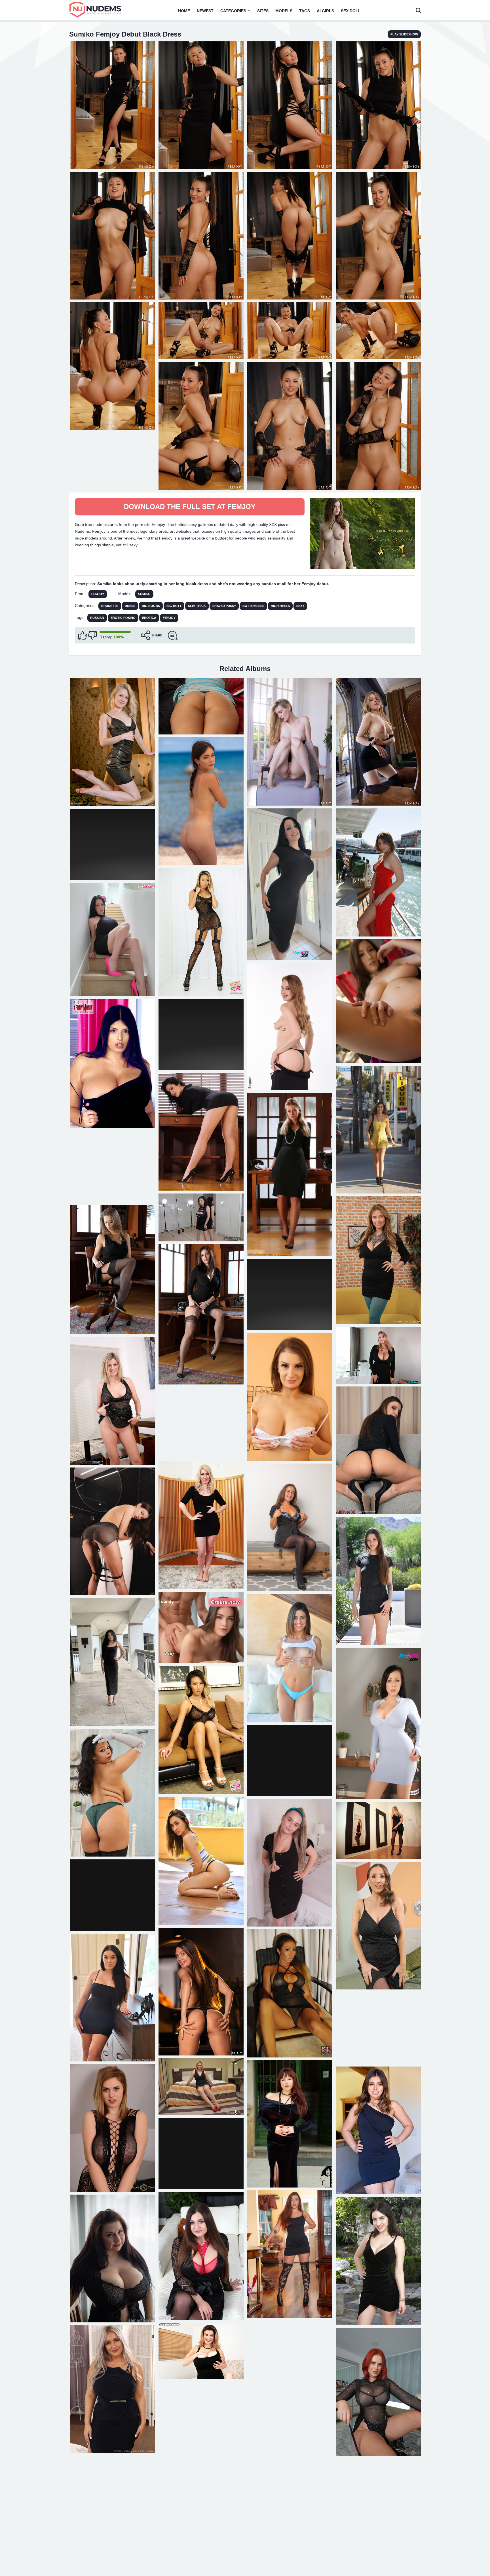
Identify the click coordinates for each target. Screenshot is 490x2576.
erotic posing (123, 618)
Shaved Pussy (224, 606)
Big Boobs (151, 606)
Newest (205, 11)
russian (97, 618)
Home (184, 11)
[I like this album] (83, 635)
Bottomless (253, 606)
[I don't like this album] (92, 635)
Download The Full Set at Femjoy (190, 507)
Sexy (300, 606)
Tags (305, 11)
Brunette (110, 606)
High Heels (280, 606)
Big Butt (174, 606)
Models (284, 11)
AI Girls (325, 11)
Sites (263, 11)
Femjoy (98, 594)
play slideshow (404, 34)
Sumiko (144, 594)
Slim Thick (197, 606)
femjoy (169, 618)
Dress (130, 606)
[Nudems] (95, 10)
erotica (149, 618)
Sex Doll (351, 11)
